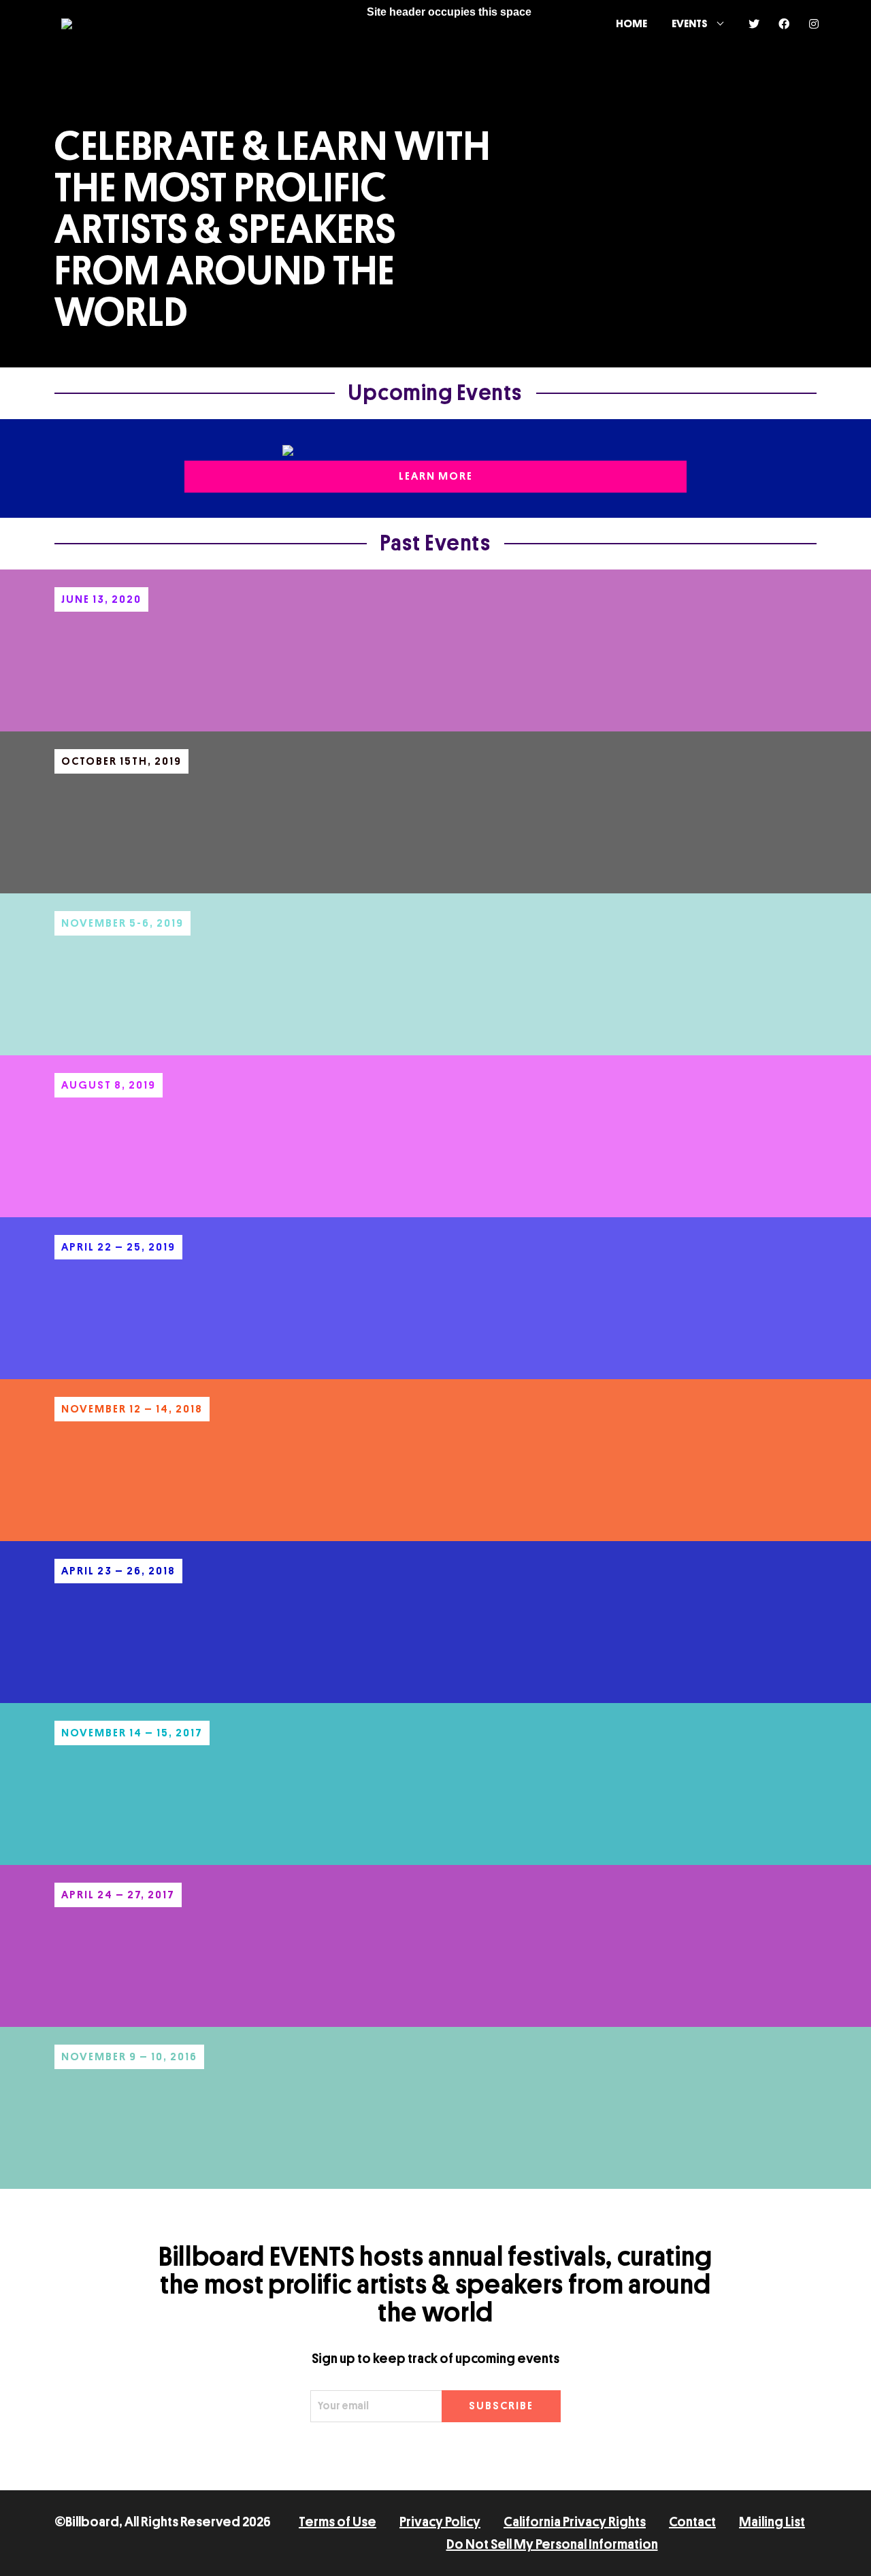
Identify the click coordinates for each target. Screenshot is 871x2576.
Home (631, 24)
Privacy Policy (440, 2522)
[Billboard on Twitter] (754, 24)
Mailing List (772, 2522)
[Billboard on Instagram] (814, 24)
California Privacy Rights (575, 2522)
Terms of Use (338, 2522)
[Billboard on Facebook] (784, 24)
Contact (692, 2522)
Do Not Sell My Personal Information (552, 2544)
